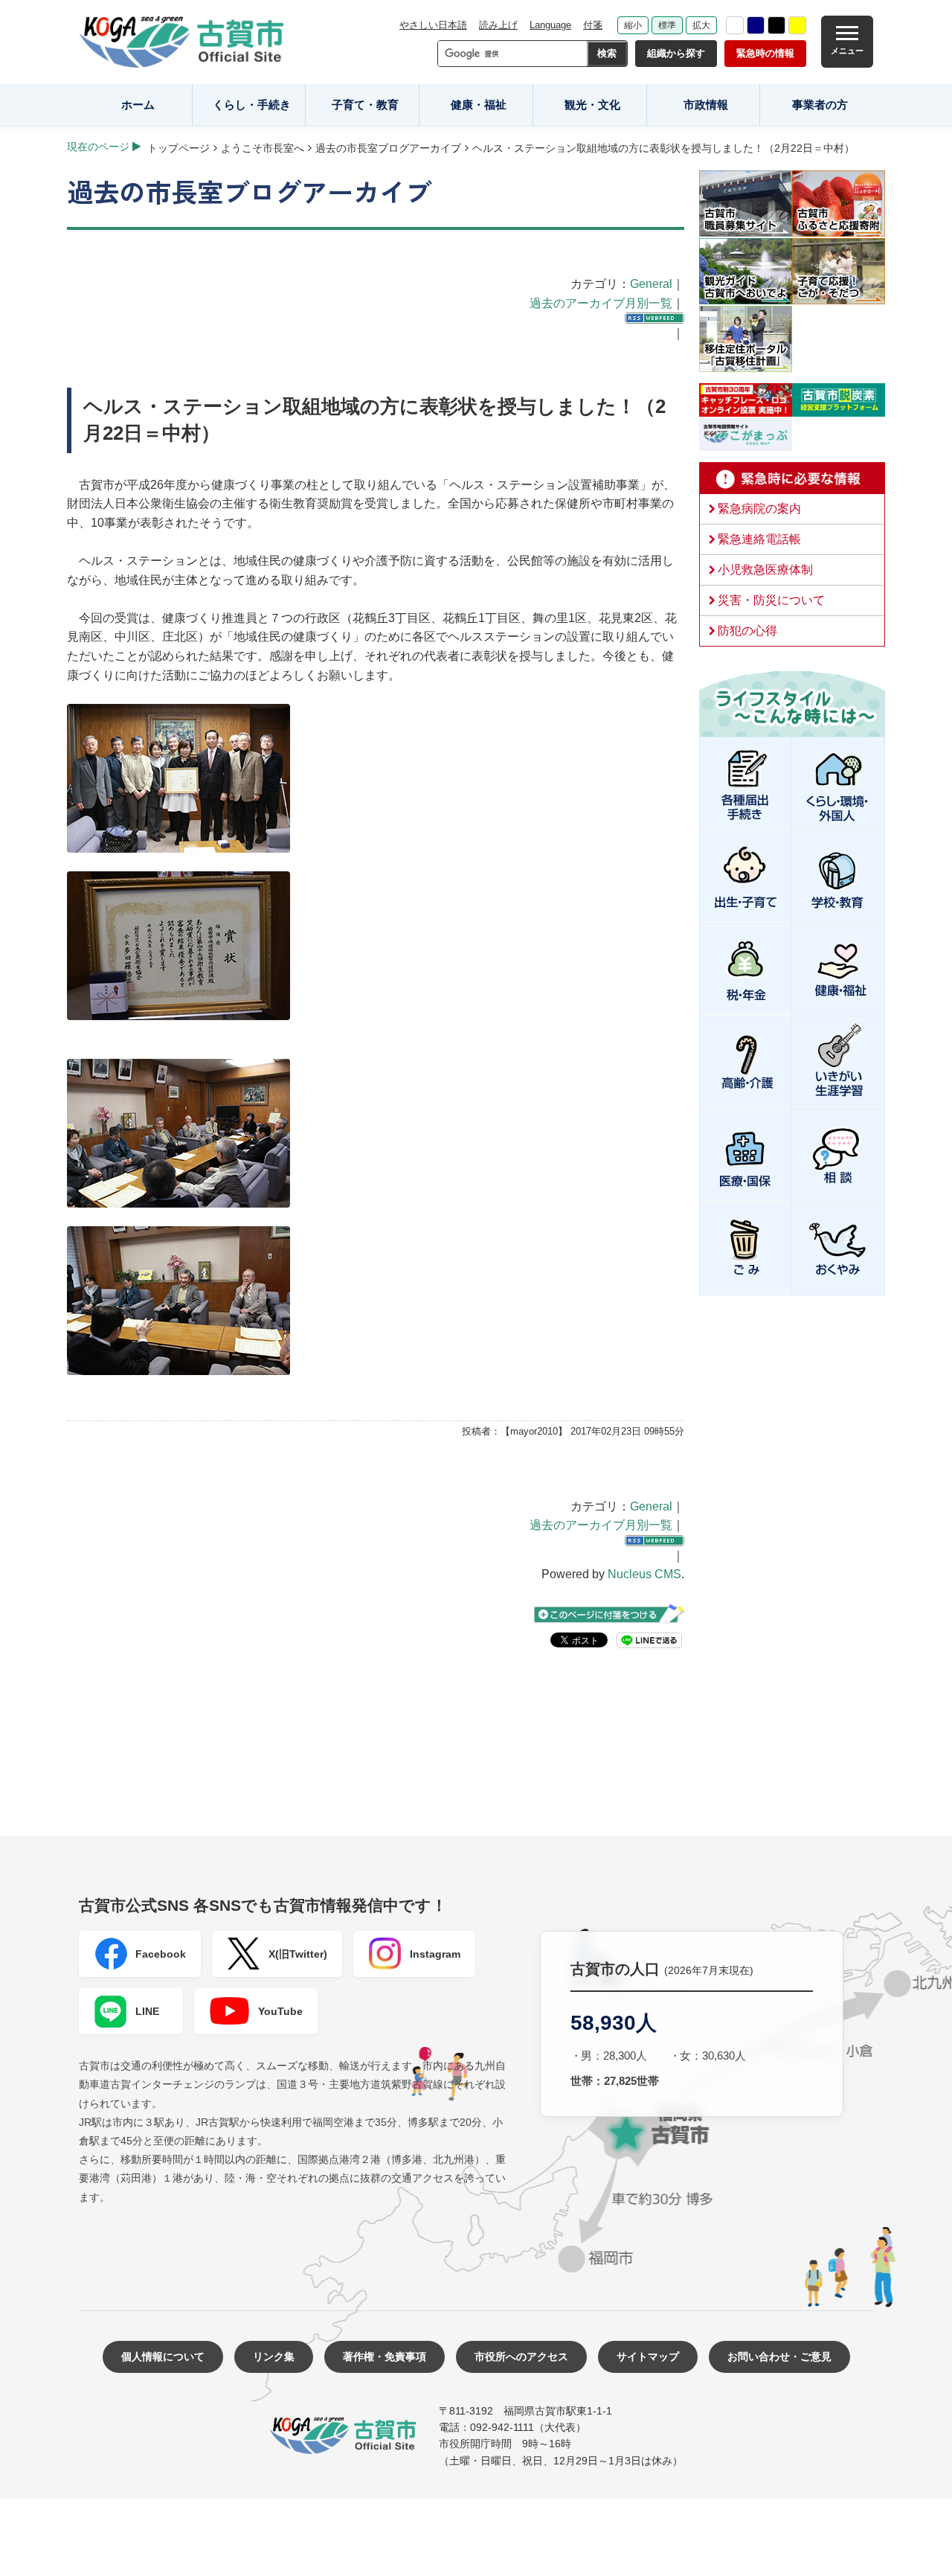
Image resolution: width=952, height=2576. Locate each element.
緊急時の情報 (765, 53)
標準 (667, 25)
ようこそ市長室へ (263, 148)
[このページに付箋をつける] (609, 1614)
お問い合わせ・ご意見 (779, 2356)
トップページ (178, 148)
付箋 (593, 25)
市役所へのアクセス (521, 2356)
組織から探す (676, 53)
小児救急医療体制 (765, 570)
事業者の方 (820, 105)
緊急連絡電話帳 (759, 539)
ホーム (138, 105)
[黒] (776, 25)
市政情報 (706, 105)
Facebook (161, 1954)
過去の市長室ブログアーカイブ (388, 148)
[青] (756, 25)
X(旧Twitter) (298, 1954)
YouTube (280, 2011)
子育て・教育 (365, 105)
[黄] (797, 25)
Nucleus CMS (644, 1574)
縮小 (633, 25)
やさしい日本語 (433, 25)
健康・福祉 (479, 105)
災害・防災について (771, 600)
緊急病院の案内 (759, 509)
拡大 (701, 25)
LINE (147, 2011)
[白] (735, 25)
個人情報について (163, 2356)
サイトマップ (648, 2356)
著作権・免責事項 (385, 2356)
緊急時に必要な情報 (792, 478)
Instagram (435, 1954)
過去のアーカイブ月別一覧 (601, 303)
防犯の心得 (747, 631)
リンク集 (274, 2356)
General (651, 284)
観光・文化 (592, 105)
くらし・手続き (252, 105)
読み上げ (498, 25)
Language (550, 25)
